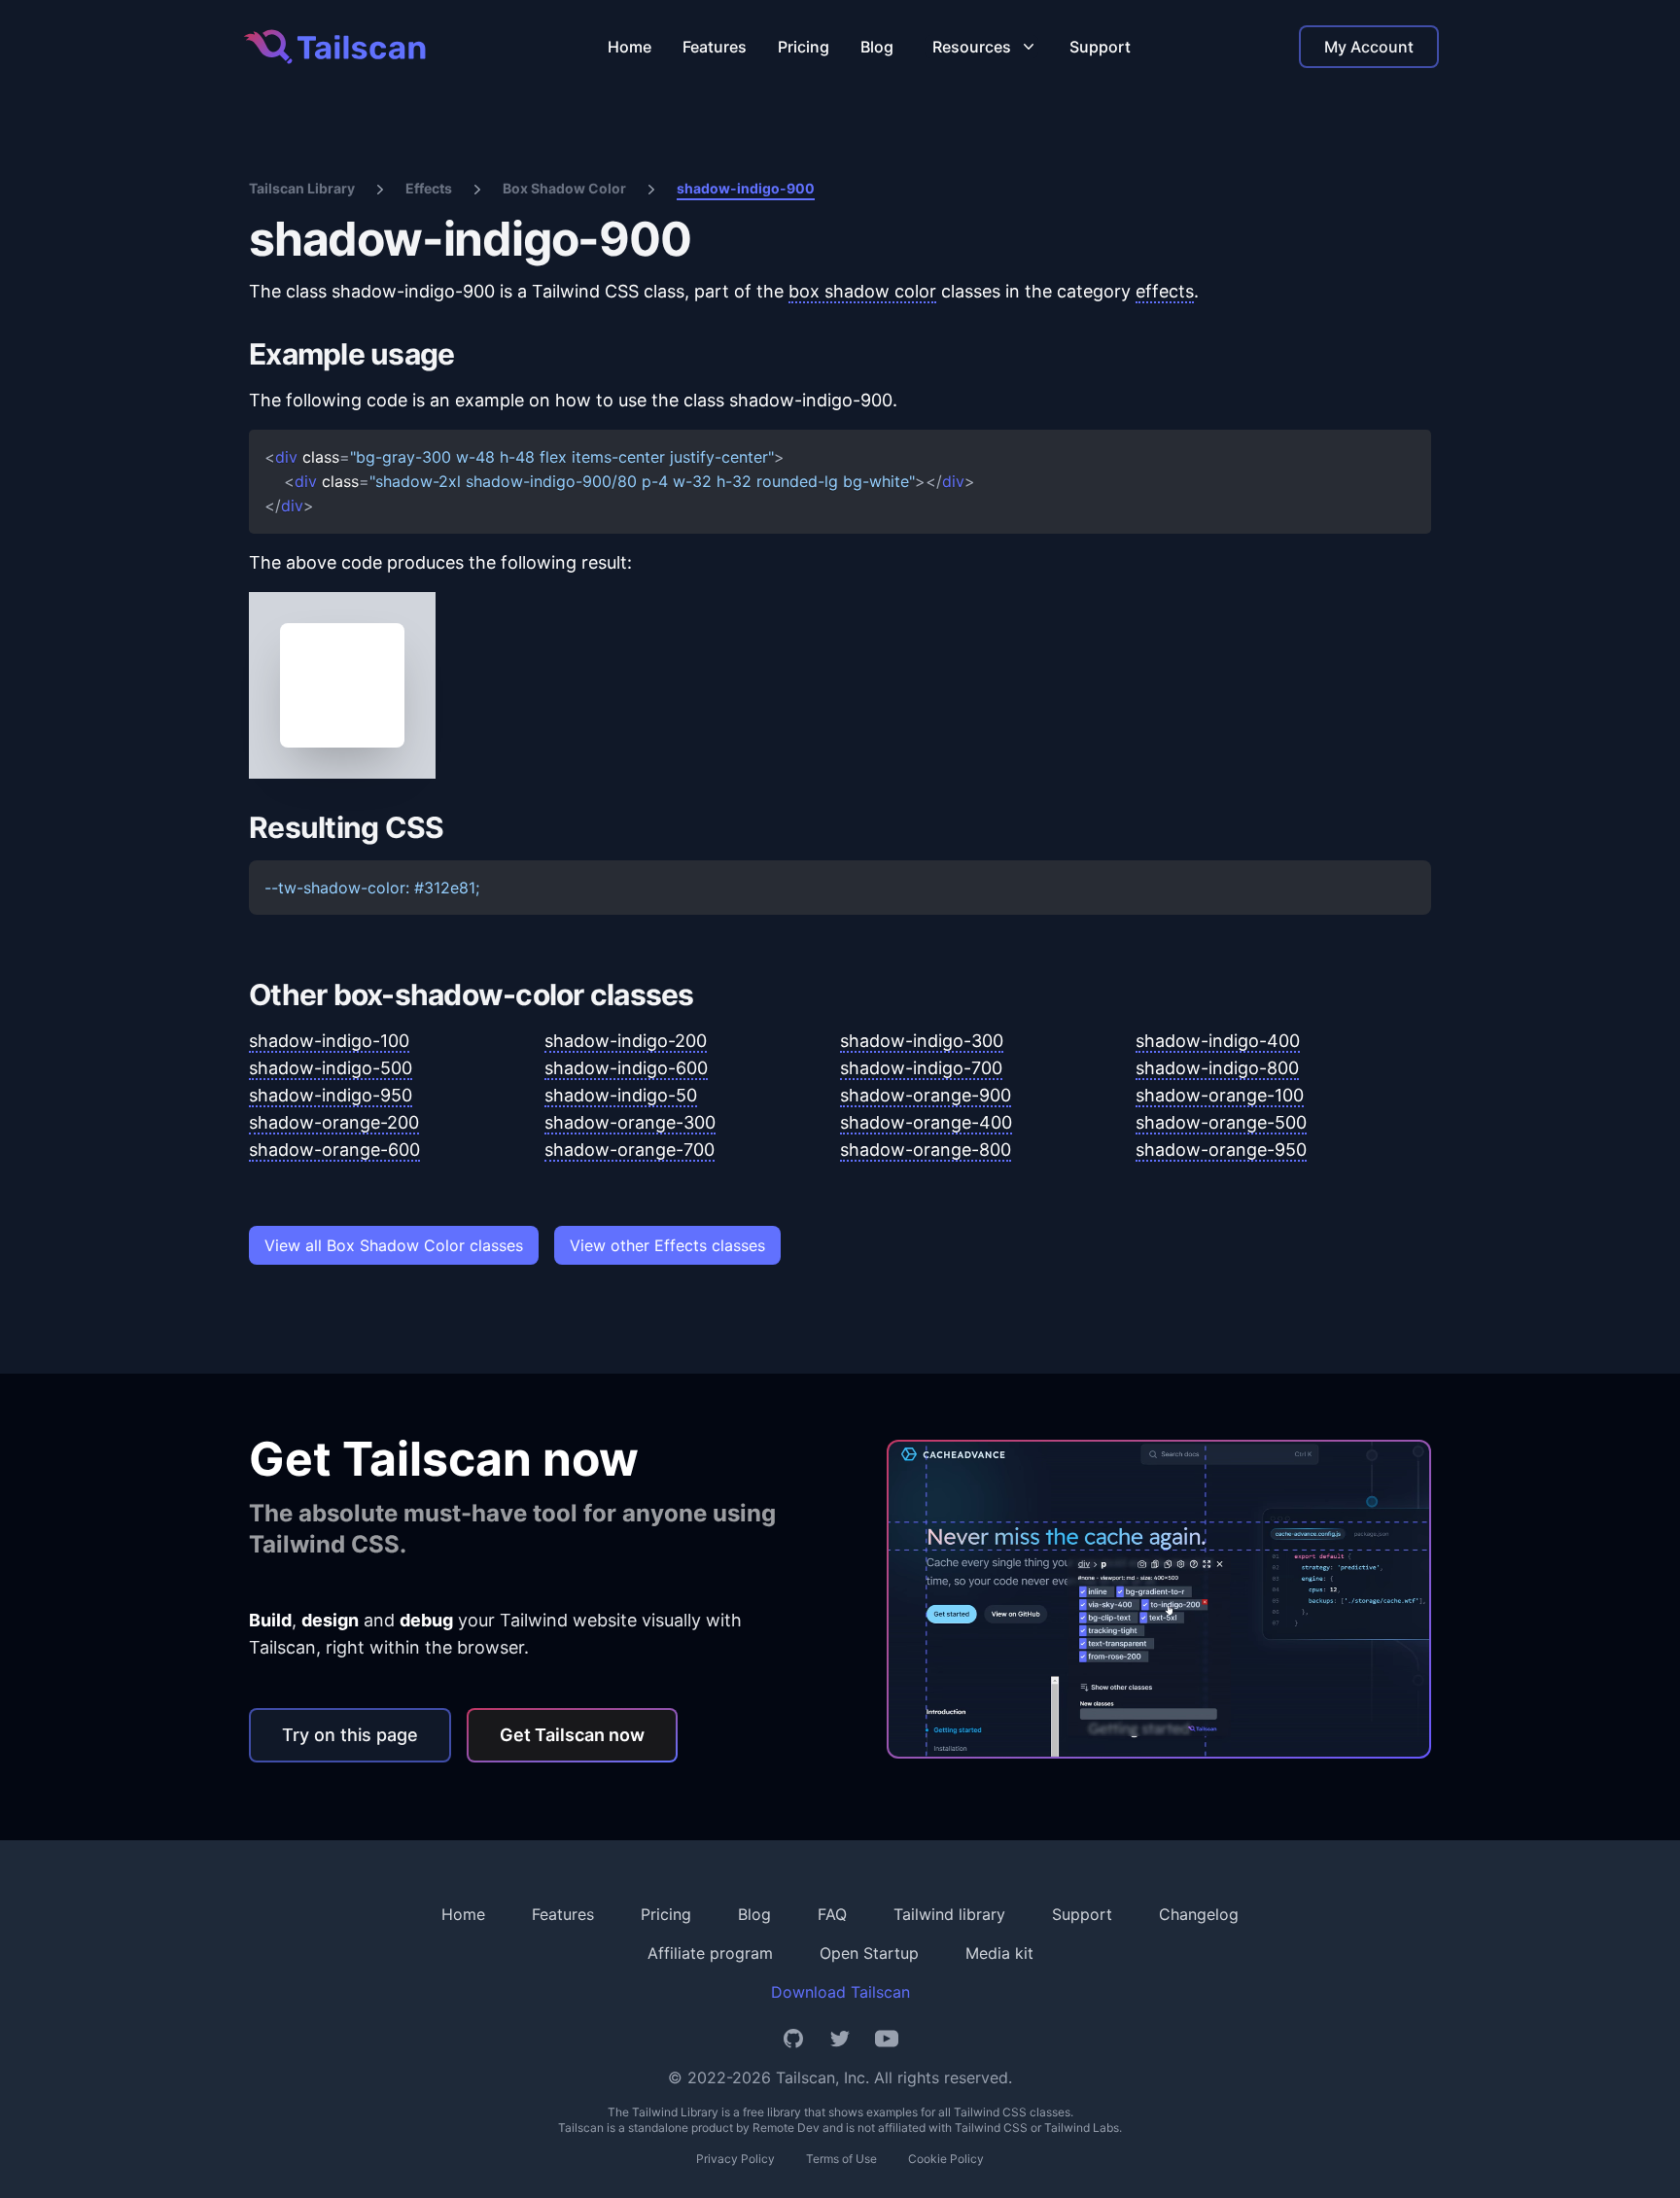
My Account (1369, 47)
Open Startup (869, 1953)
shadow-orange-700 (630, 1150)
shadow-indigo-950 (331, 1095)
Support (1100, 47)
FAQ (832, 1914)
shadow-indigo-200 (626, 1041)
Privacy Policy (735, 2159)
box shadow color (862, 291)
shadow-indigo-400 (1218, 1041)
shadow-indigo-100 (329, 1041)
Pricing (804, 47)
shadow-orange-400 (926, 1122)
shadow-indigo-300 (922, 1041)
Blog (877, 47)
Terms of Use (841, 2159)
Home (630, 47)
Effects (429, 188)
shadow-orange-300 (630, 1122)
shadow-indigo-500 (331, 1068)
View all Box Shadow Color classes (394, 1245)
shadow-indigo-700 (921, 1068)
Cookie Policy (946, 2159)
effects (1165, 291)
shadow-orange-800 (926, 1150)
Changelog (1199, 1914)
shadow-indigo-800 (1217, 1068)
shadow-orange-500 (1221, 1122)
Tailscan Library (302, 188)
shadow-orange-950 (1221, 1150)
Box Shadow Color (564, 188)
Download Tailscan (840, 1992)
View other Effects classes (667, 1245)
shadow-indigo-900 (746, 188)
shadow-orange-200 (334, 1122)
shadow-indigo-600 (626, 1068)
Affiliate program (710, 1953)
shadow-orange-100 (1220, 1095)
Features (715, 47)
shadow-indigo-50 (621, 1095)
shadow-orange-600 (334, 1150)
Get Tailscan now (572, 1735)
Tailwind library (949, 1914)
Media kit (999, 1953)
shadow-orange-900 (926, 1095)
